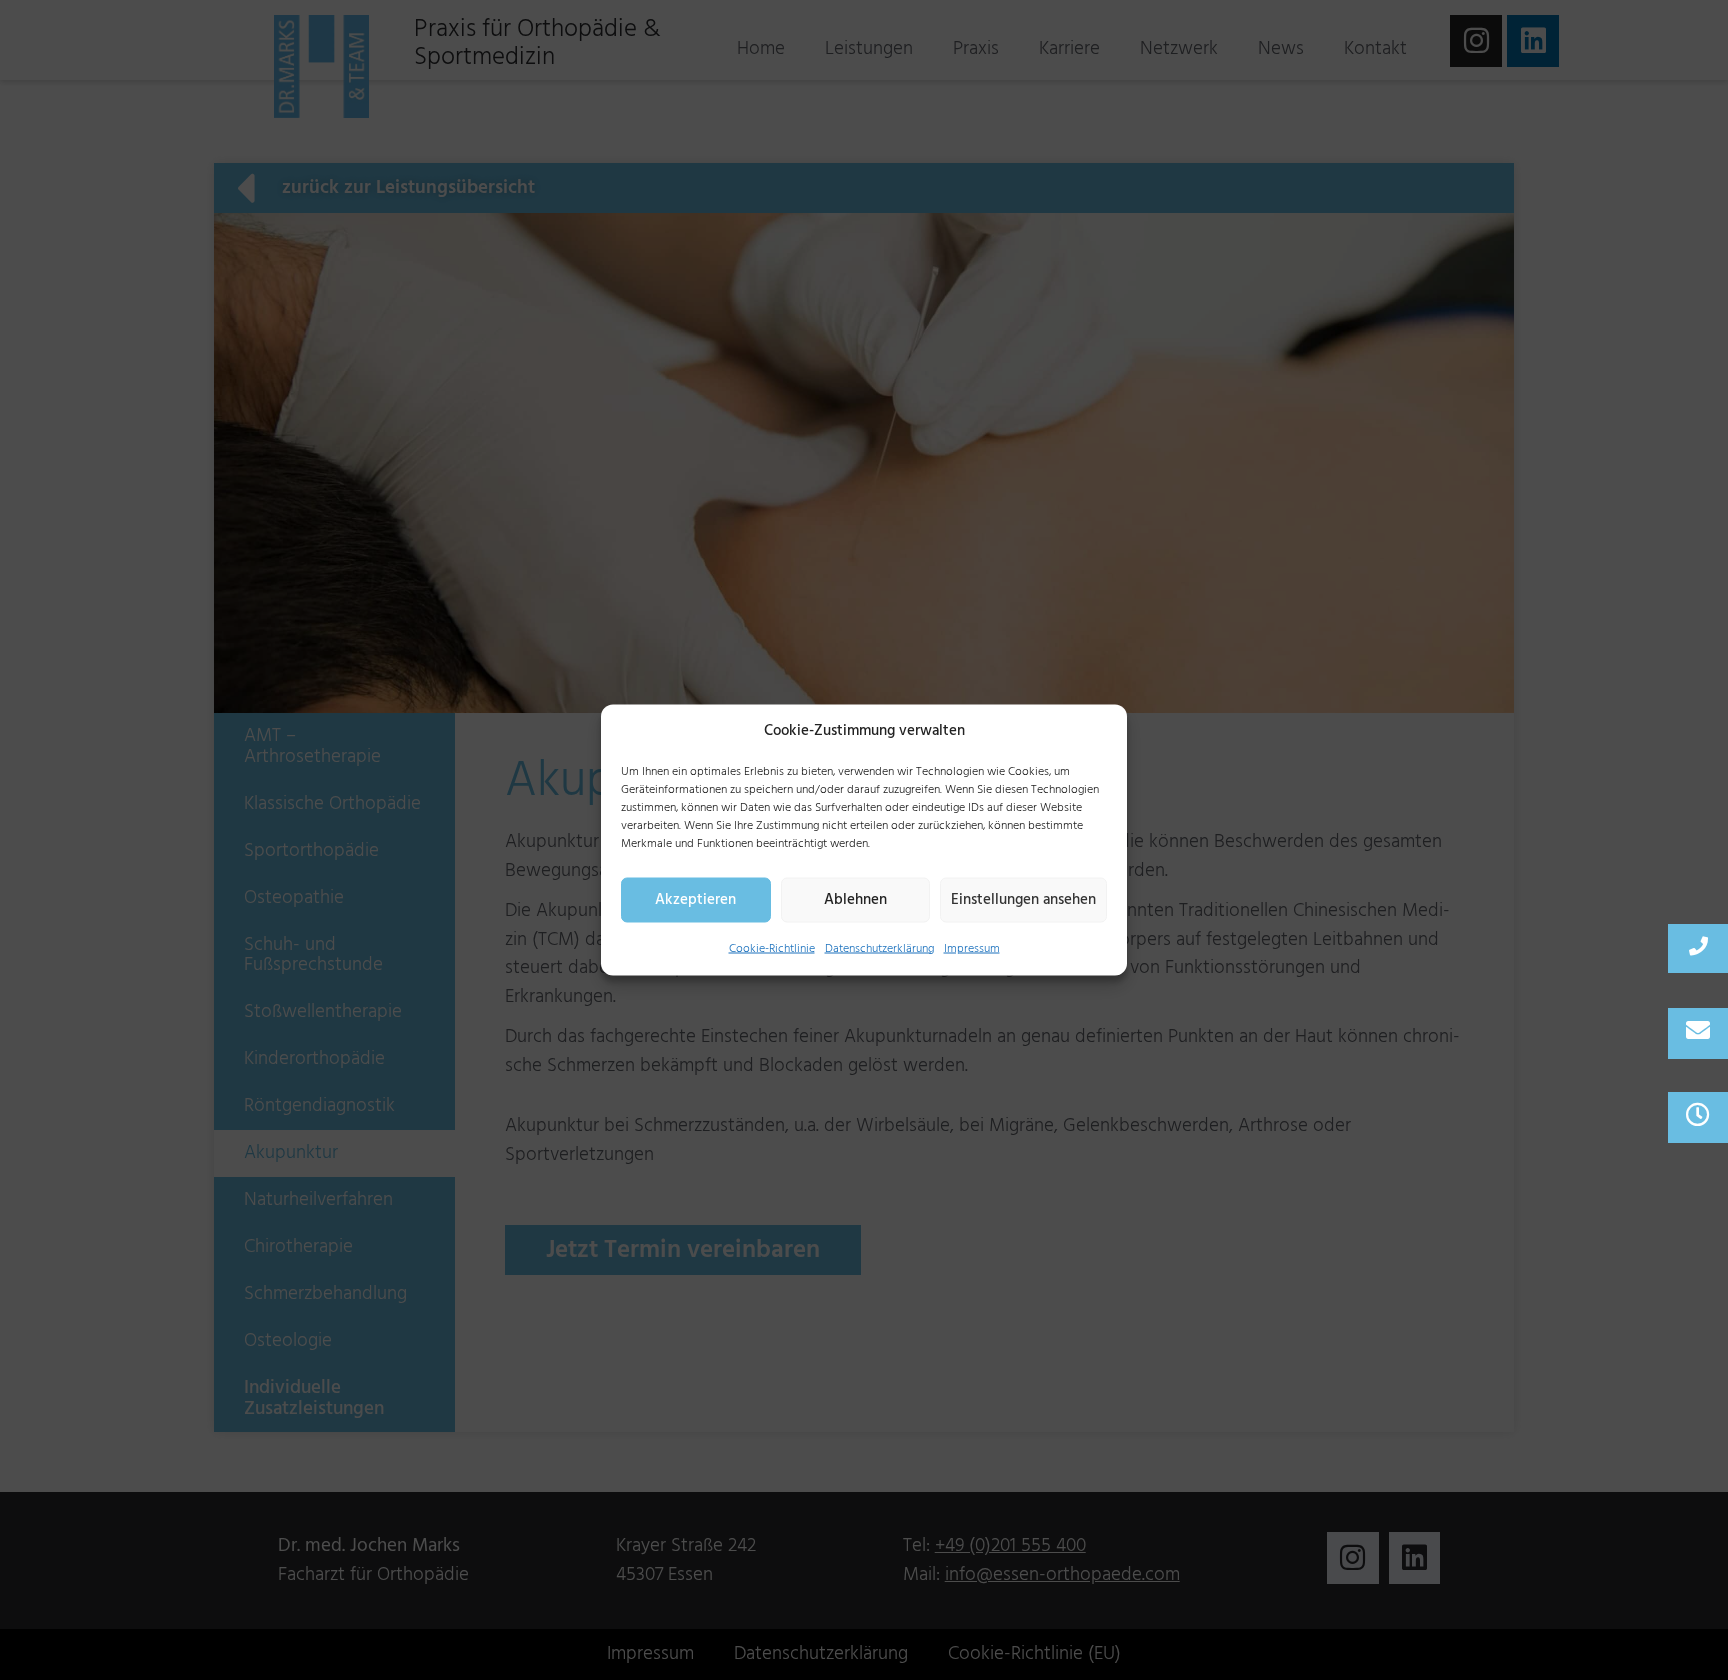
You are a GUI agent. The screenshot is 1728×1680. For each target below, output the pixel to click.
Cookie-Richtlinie (772, 947)
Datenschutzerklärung (879, 947)
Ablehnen (855, 899)
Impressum (972, 947)
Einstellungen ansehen (1023, 899)
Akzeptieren (695, 899)
